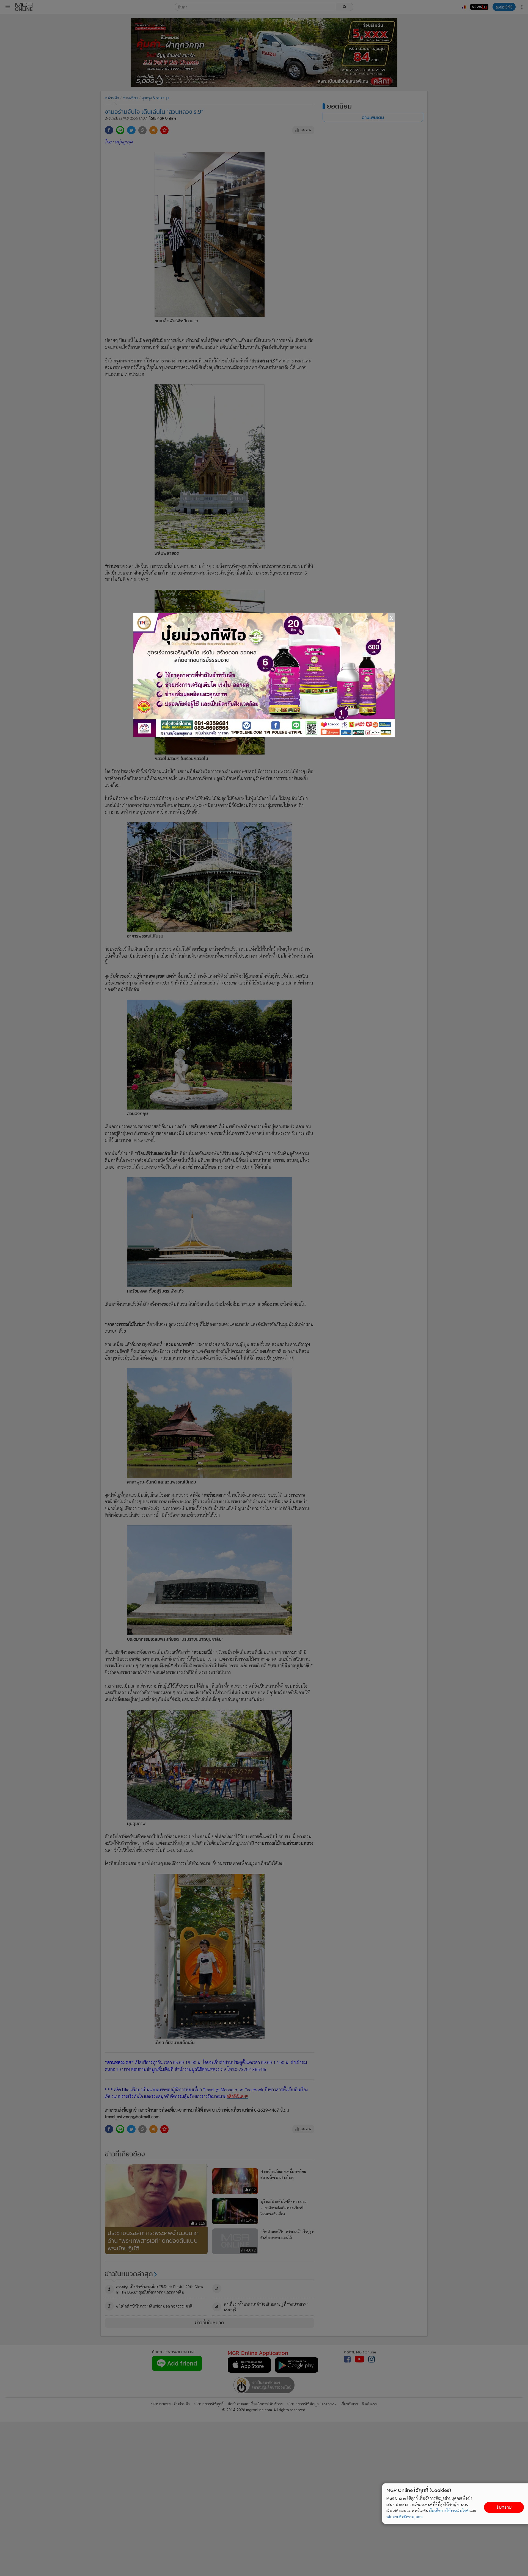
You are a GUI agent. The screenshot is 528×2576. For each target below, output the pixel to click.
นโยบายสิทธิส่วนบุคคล (405, 2517)
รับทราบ (504, 2507)
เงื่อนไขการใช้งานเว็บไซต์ (449, 2510)
